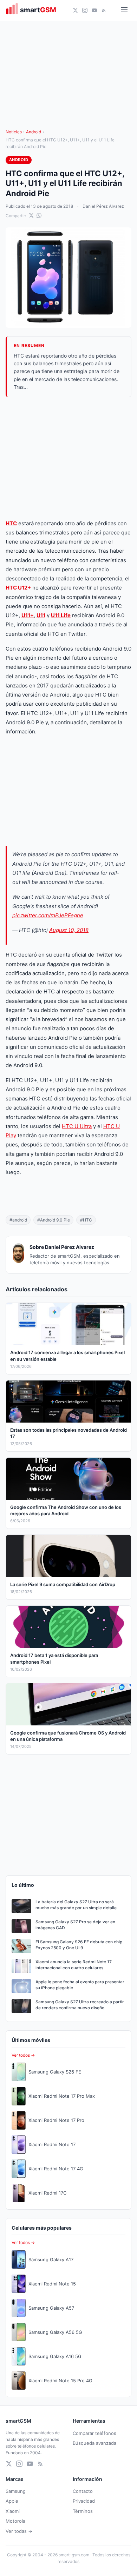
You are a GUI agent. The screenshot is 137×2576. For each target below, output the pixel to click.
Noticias (14, 132)
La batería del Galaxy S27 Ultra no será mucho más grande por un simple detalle (76, 1905)
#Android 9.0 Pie (54, 1220)
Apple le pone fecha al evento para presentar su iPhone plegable (80, 1985)
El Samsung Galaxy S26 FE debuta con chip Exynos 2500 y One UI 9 (79, 1945)
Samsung (16, 2491)
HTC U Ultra (77, 1126)
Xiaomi (13, 2511)
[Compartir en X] (31, 215)
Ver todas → (19, 2531)
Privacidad (84, 2501)
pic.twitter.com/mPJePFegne (48, 915)
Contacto (83, 2491)
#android (18, 1220)
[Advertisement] (68, 458)
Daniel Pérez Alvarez (103, 206)
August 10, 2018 (69, 930)
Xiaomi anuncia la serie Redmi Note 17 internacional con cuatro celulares (74, 1965)
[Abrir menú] (124, 10)
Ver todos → (23, 2055)
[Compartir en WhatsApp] (39, 215)
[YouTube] (94, 10)
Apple (12, 2501)
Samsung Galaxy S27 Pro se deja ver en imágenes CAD (75, 1925)
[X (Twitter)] (75, 10)
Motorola (15, 2521)
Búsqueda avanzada (94, 2443)
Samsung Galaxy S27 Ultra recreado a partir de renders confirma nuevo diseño (80, 2005)
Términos (83, 2511)
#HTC (86, 1220)
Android (34, 132)
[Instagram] (85, 10)
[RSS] (104, 10)
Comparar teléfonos (94, 2433)
